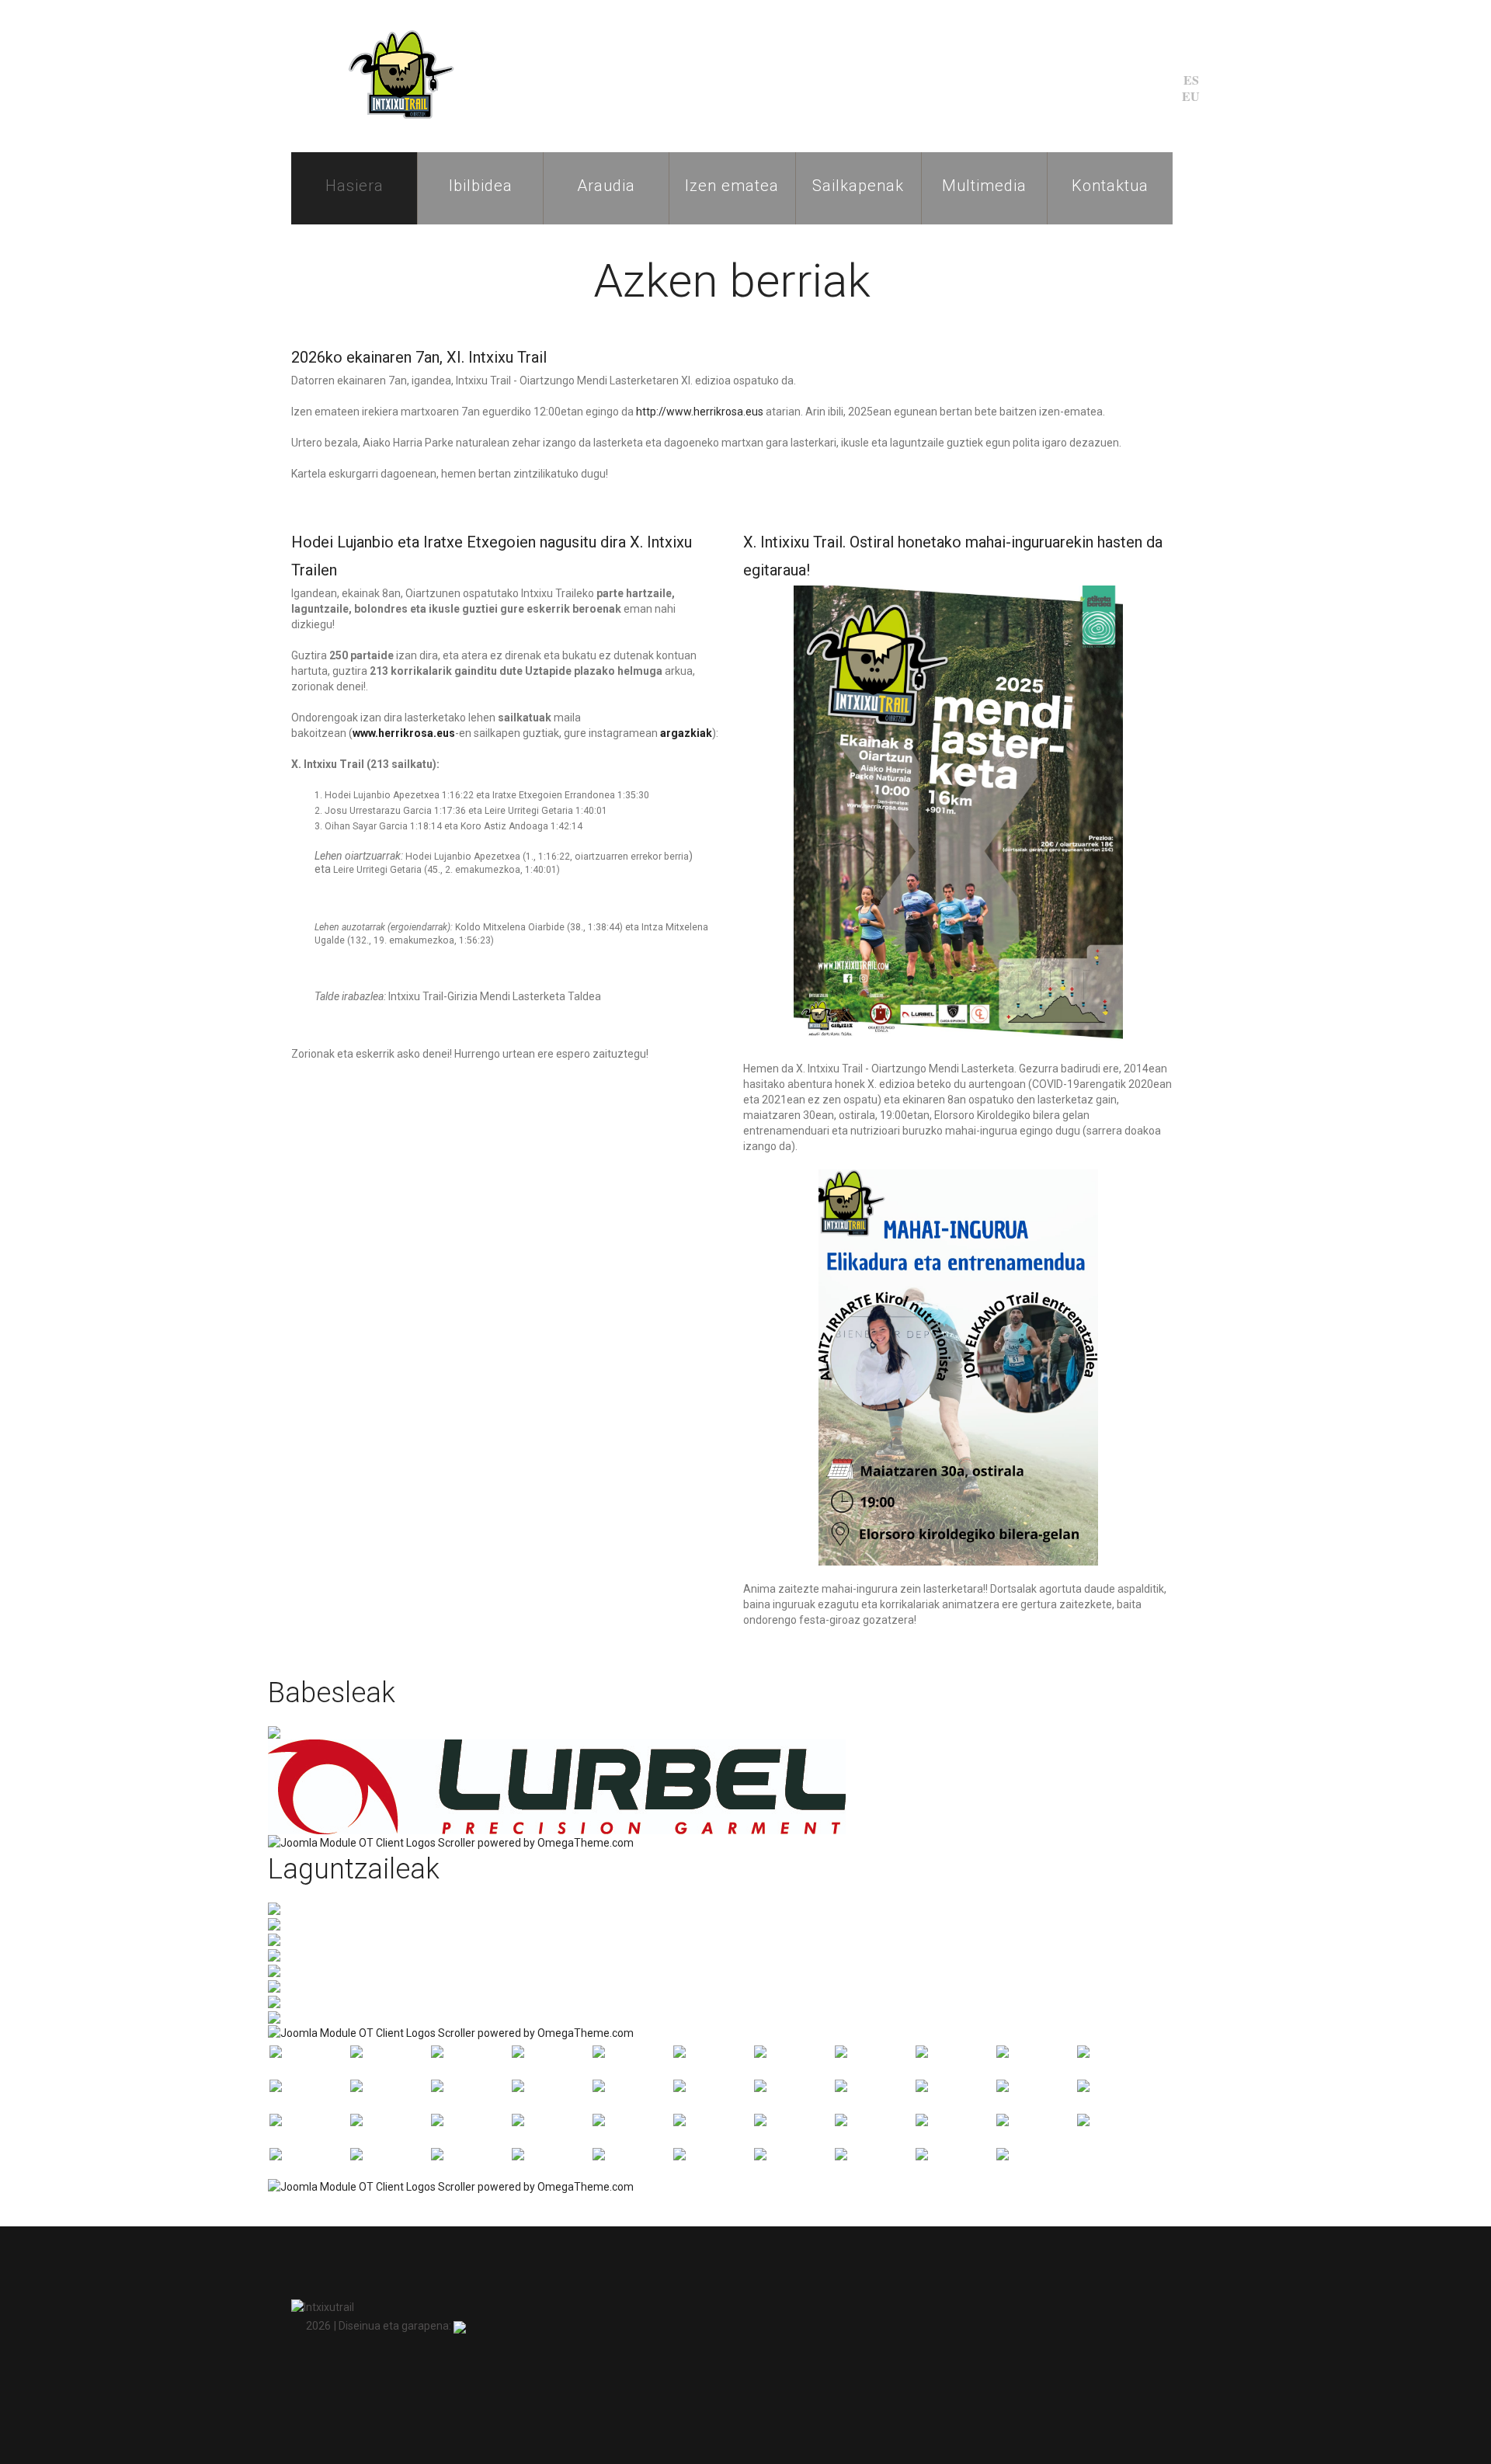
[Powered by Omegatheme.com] (451, 1842)
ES (1191, 80)
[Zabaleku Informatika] (460, 2326)
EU (1191, 96)
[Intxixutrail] (396, 75)
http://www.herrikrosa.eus (700, 412)
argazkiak (686, 733)
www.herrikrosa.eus (404, 733)
